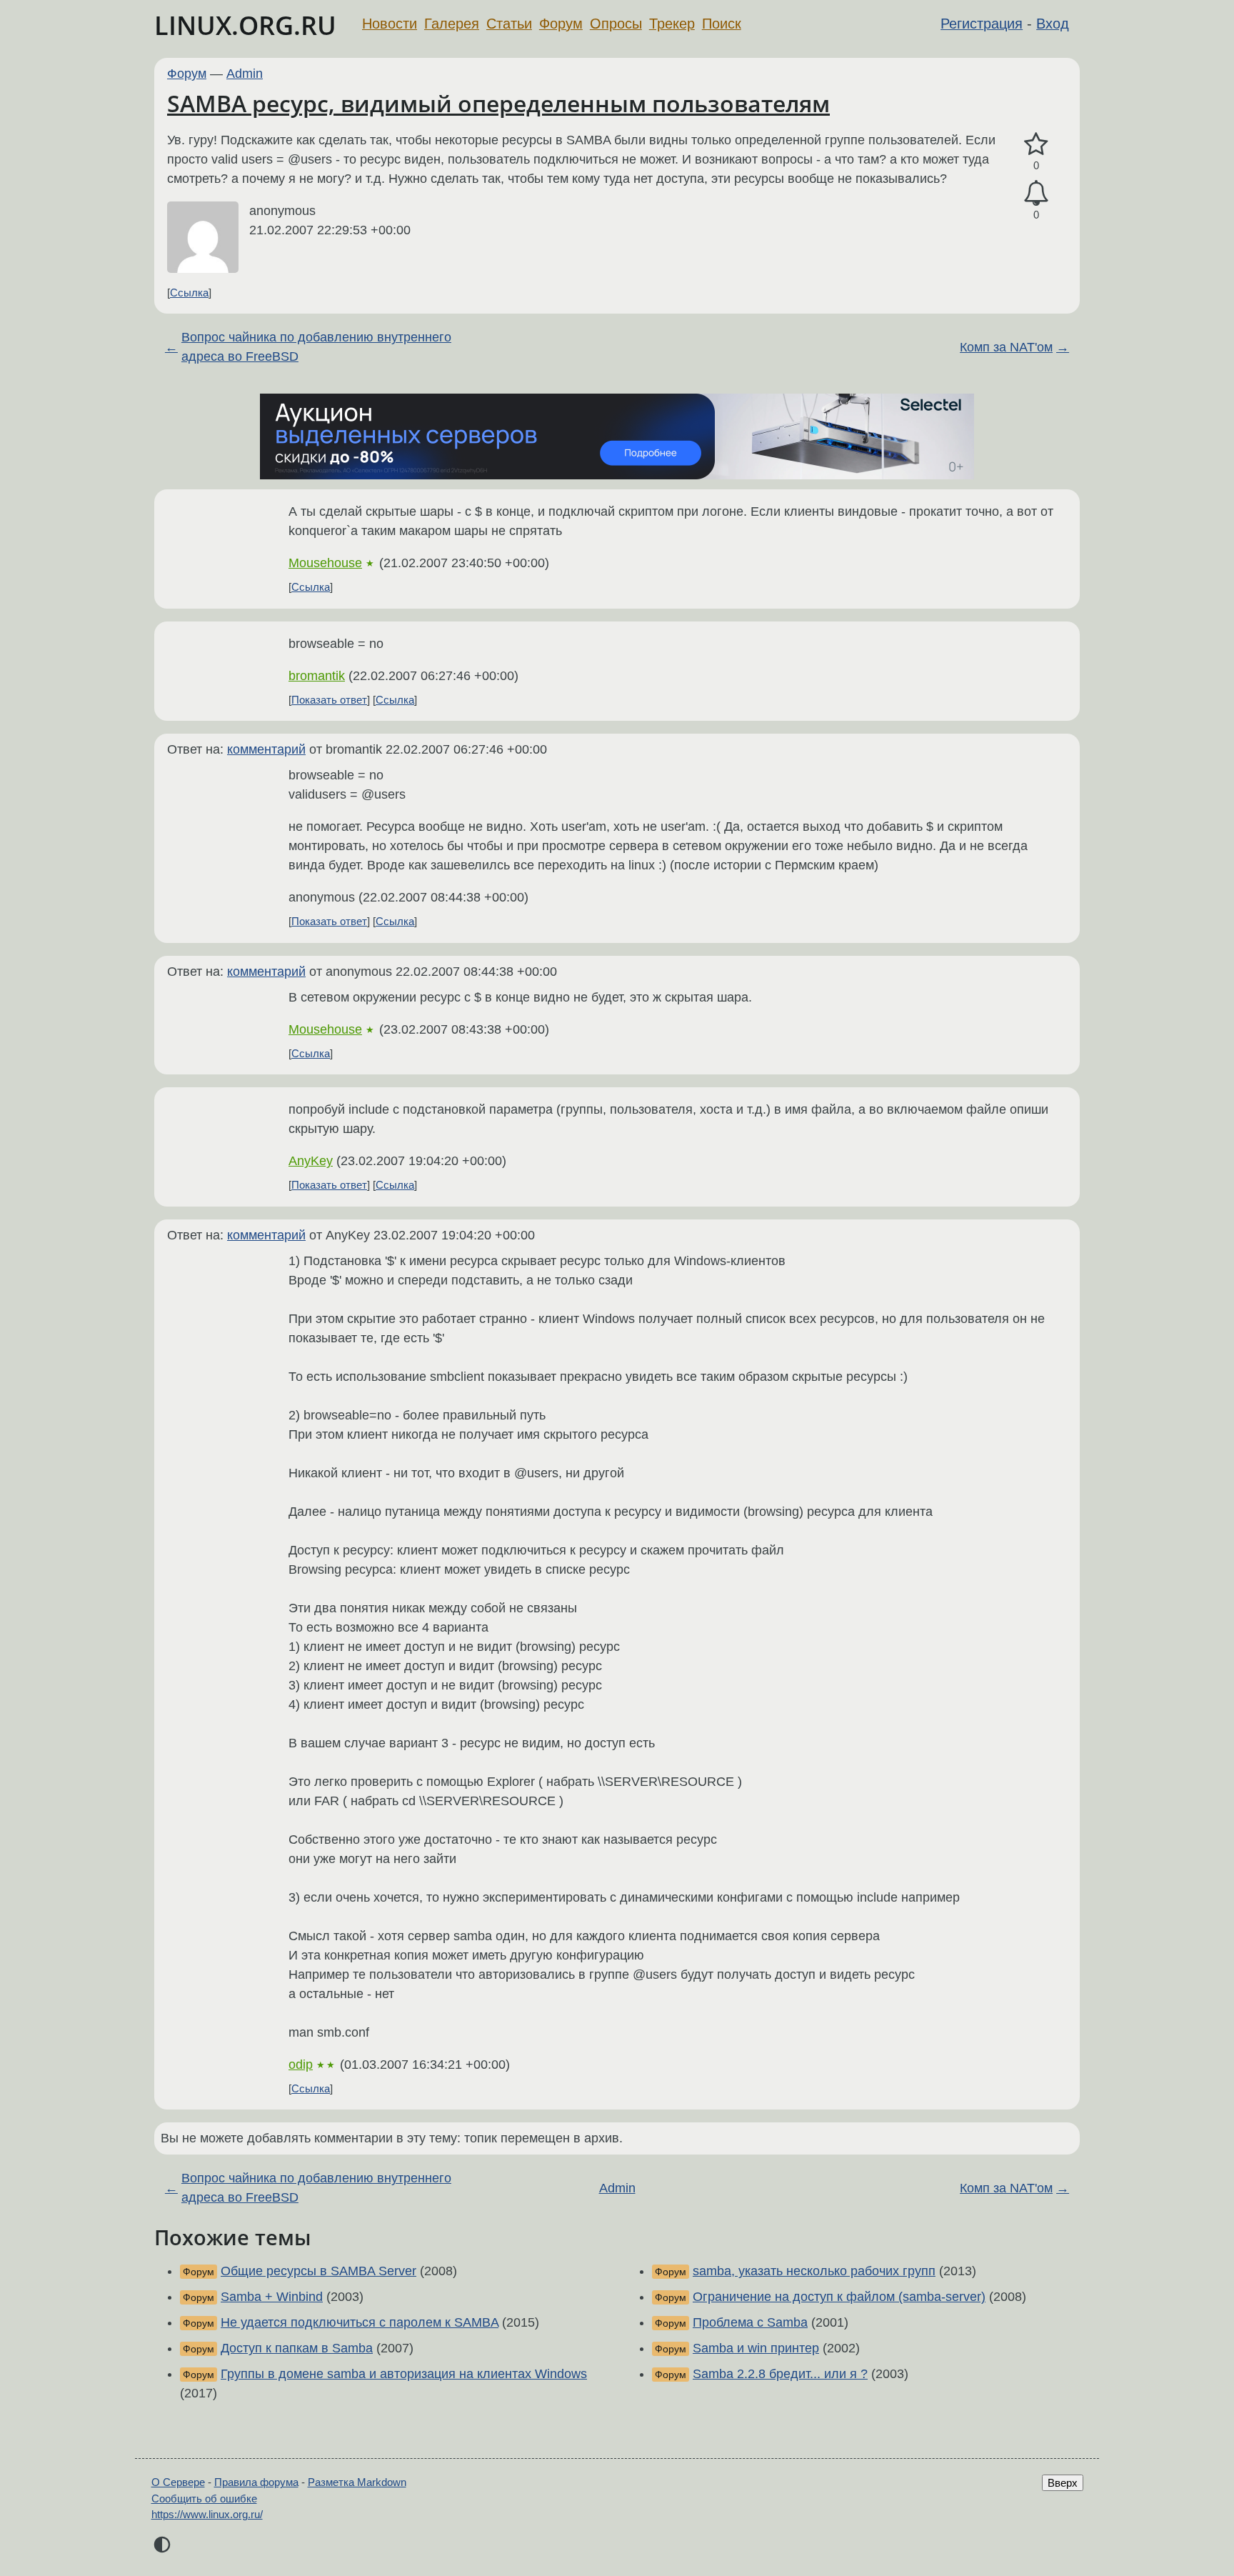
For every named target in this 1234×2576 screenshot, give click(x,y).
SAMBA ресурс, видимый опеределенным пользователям (498, 103)
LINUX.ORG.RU (245, 25)
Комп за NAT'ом (1006, 347)
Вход (1053, 24)
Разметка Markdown (357, 2482)
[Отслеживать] (1036, 193)
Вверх (1063, 2483)
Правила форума (256, 2482)
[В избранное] (1036, 145)
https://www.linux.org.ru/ (207, 2514)
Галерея (452, 24)
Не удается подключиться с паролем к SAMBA (360, 2322)
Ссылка (189, 293)
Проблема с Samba (750, 2322)
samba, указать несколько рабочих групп (814, 2271)
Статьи (509, 24)
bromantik (317, 676)
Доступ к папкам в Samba (297, 2348)
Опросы (616, 24)
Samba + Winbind (272, 2297)
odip (301, 2065)
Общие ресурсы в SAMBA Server (318, 2271)
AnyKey (311, 1161)
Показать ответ (329, 700)
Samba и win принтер (756, 2348)
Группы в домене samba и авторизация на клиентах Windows (404, 2374)
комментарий (266, 749)
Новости (390, 24)
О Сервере (178, 2482)
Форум (561, 24)
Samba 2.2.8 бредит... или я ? (780, 2374)
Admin (245, 74)
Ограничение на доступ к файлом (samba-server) (839, 2297)
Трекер (672, 24)
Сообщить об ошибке (204, 2498)
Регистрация (982, 24)
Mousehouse (325, 563)
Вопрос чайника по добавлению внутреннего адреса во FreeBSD (316, 347)
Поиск (722, 24)
